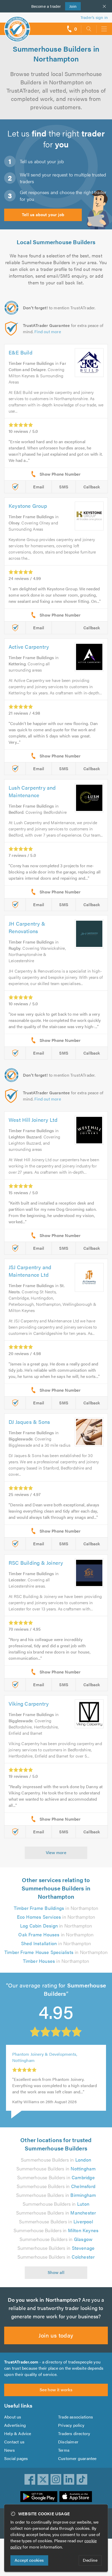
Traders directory (74, 2433)
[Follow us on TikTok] (82, 2479)
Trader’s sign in (94, 17)
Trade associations (76, 2417)
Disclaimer (68, 2442)
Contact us (14, 2442)
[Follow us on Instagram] (56, 2479)
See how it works (56, 2390)
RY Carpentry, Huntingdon (37, 2062)
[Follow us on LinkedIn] (69, 2479)
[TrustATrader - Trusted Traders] (17, 26)
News (10, 2450)
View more (56, 1852)
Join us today (56, 2335)
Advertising (15, 2425)
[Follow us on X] (43, 2479)
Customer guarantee (77, 2458)
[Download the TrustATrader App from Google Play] (39, 2497)
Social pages (16, 2458)
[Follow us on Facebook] (30, 2479)
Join (71, 6)
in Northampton (56, 1908)
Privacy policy (71, 2425)
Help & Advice (18, 2433)
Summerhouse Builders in (56, 2160)
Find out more (48, 332)
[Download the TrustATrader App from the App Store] (76, 2497)
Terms (64, 2450)
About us (13, 2417)
